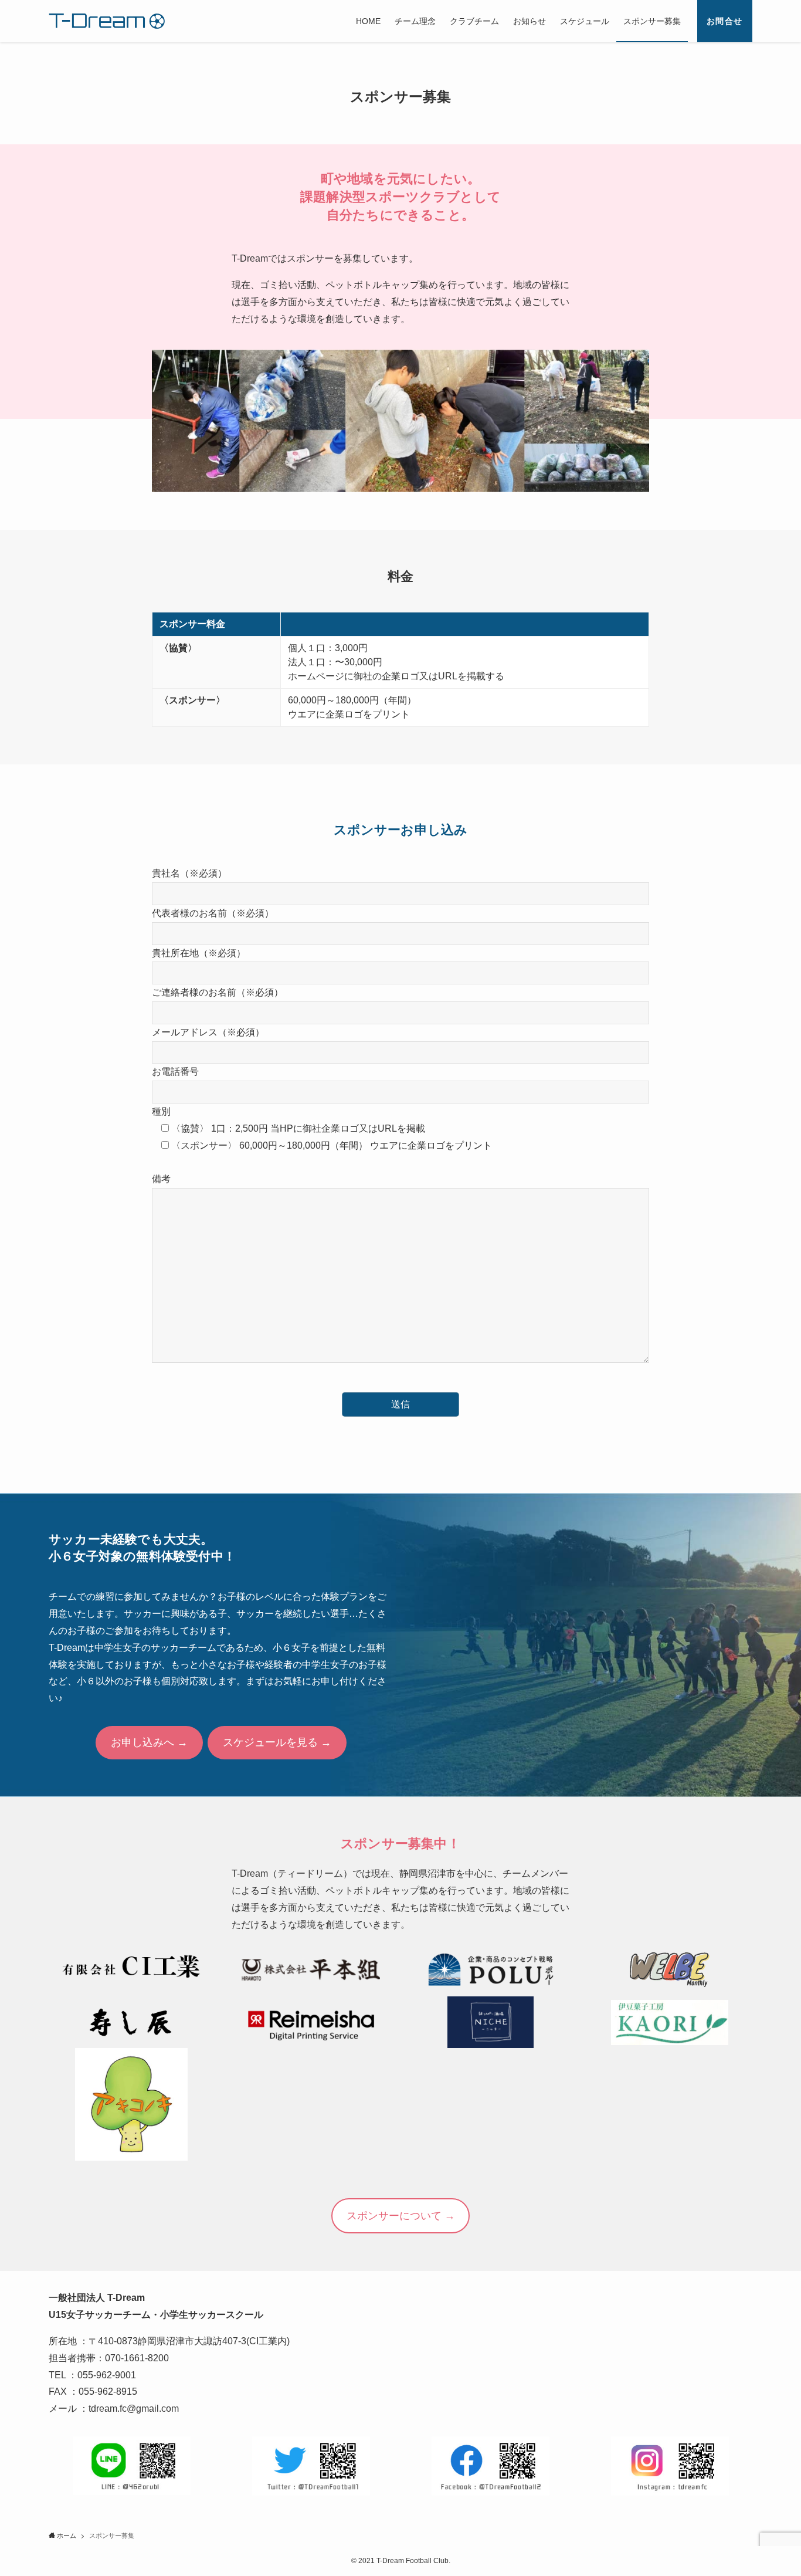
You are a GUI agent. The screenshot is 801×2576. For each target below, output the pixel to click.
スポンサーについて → (401, 2216)
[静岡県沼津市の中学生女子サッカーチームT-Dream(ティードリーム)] (107, 21)
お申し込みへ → (149, 1742)
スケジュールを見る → (277, 1742)
